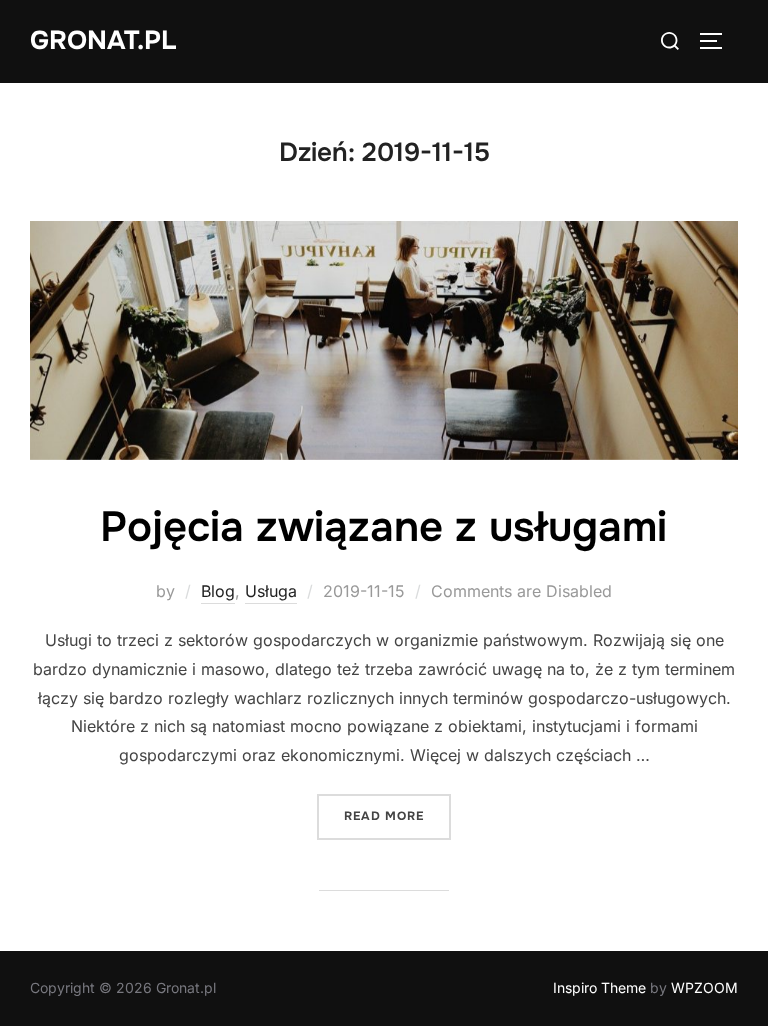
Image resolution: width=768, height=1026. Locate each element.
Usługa (271, 591)
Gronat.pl (103, 40)
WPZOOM (704, 987)
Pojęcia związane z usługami (383, 527)
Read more (397, 815)
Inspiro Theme (599, 987)
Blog (218, 591)
